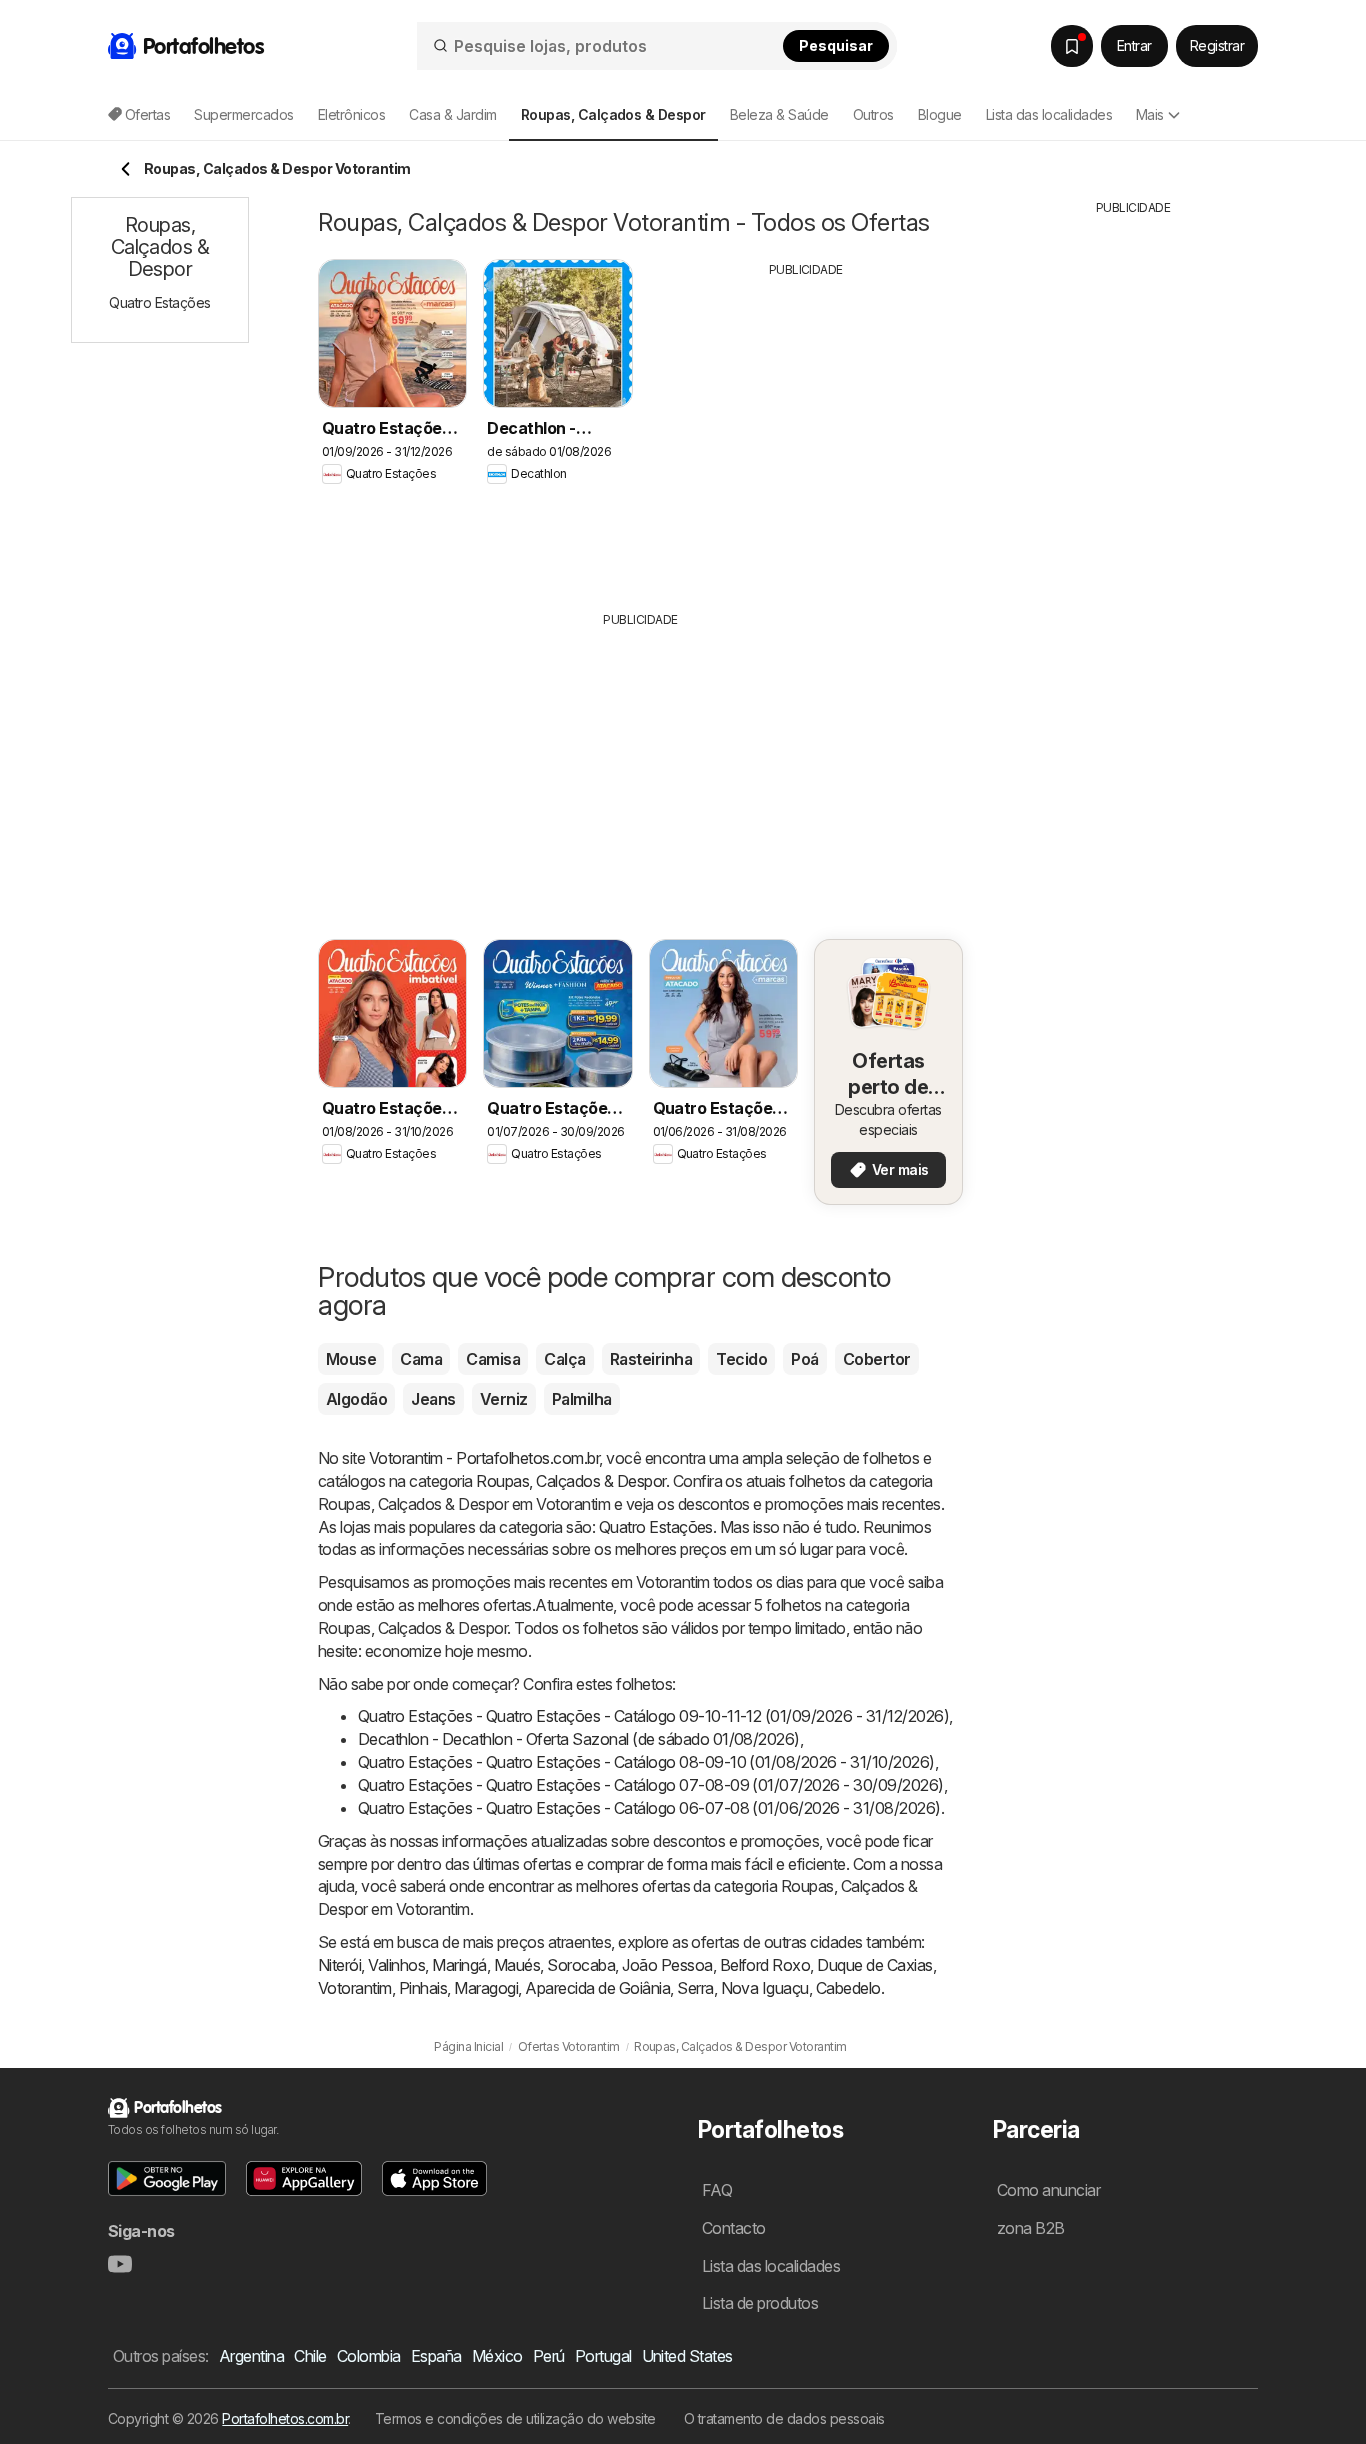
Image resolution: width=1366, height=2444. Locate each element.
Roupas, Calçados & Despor (570, 1481)
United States (687, 2356)
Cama (421, 1359)
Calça (564, 1359)
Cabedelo (848, 1988)
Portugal (603, 2356)
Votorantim (355, 1988)
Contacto (734, 2228)
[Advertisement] (806, 429)
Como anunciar (1048, 2190)
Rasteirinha (651, 1359)
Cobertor (877, 1359)
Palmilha (582, 1399)
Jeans (433, 1399)
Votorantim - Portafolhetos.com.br (484, 1458)
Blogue (940, 114)
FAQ (717, 2190)
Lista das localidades (1049, 114)
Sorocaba (581, 1965)
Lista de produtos (760, 2303)
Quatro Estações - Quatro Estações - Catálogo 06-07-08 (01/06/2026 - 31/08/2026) (649, 1808)
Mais (1150, 114)
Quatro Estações (656, 1527)
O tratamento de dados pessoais (784, 2418)
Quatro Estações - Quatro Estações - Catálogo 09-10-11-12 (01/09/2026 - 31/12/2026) (653, 1716)
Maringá (459, 1965)
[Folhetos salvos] (1072, 46)
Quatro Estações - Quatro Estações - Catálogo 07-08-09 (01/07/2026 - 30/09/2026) (651, 1785)
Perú (549, 2356)
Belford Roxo (765, 1965)
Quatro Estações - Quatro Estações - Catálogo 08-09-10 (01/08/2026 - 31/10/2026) (646, 1762)
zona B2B (1031, 2228)
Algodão (356, 1399)
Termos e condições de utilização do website (515, 2418)
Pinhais (423, 1988)
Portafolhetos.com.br (285, 2418)
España (436, 2356)
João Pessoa (667, 1965)
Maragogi (486, 1988)
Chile (310, 2356)
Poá (804, 1359)
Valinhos (396, 1965)
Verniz (504, 1399)
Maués (517, 1965)
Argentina (251, 2356)
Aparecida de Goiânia (597, 1988)
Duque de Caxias (874, 1965)
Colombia (369, 2356)
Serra (695, 1988)
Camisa (493, 1359)
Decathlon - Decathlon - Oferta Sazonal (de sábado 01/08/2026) (579, 1739)
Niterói (339, 1965)
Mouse (351, 1359)
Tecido (741, 1359)
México (497, 2356)
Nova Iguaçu (765, 1988)
